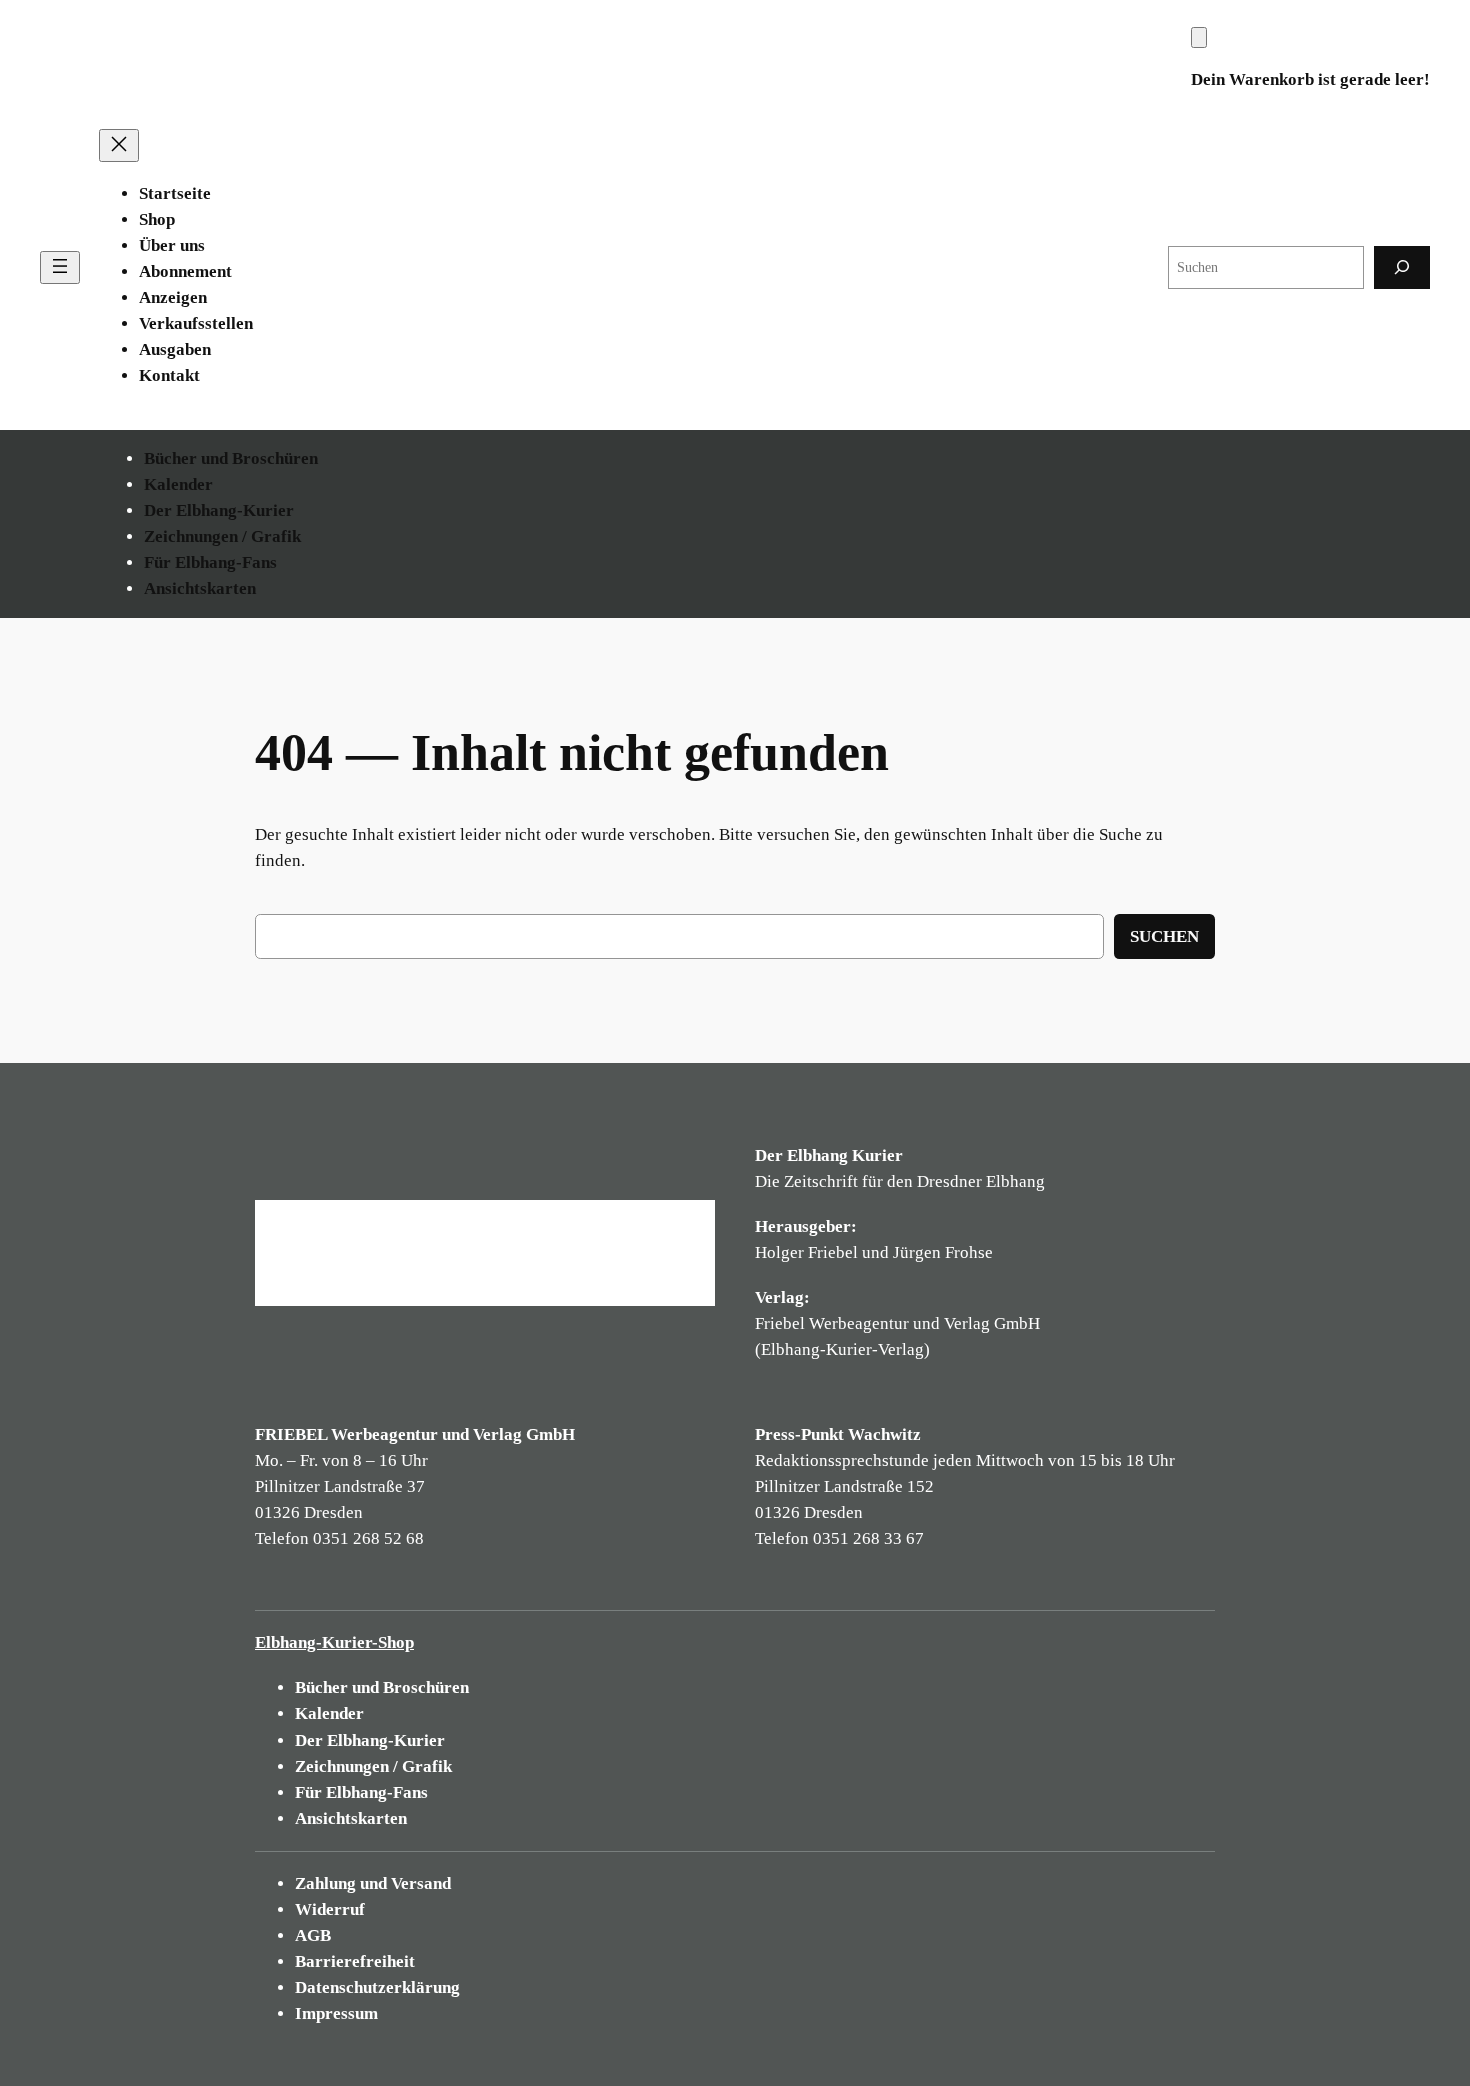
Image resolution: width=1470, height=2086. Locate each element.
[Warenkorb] (1199, 37)
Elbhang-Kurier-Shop (334, 1642)
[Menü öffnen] (60, 267)
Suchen (1164, 936)
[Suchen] (1402, 267)
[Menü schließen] (119, 145)
